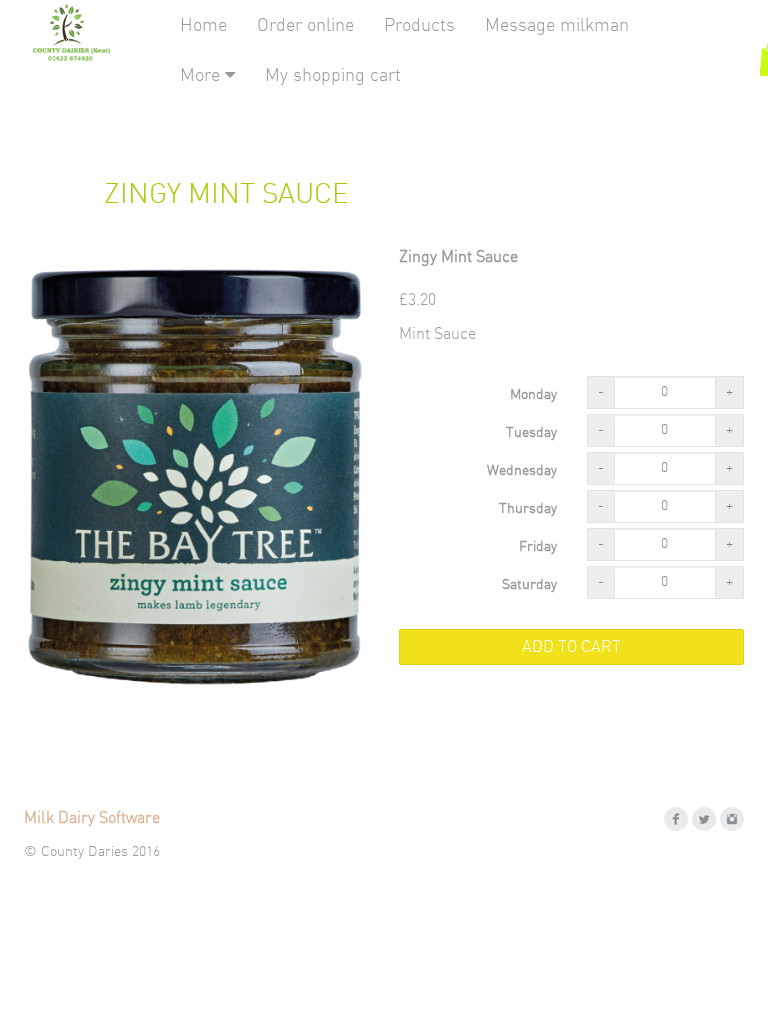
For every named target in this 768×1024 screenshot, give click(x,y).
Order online (305, 26)
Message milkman (557, 26)
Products (419, 26)
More (202, 76)
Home (203, 26)
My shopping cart (333, 76)
